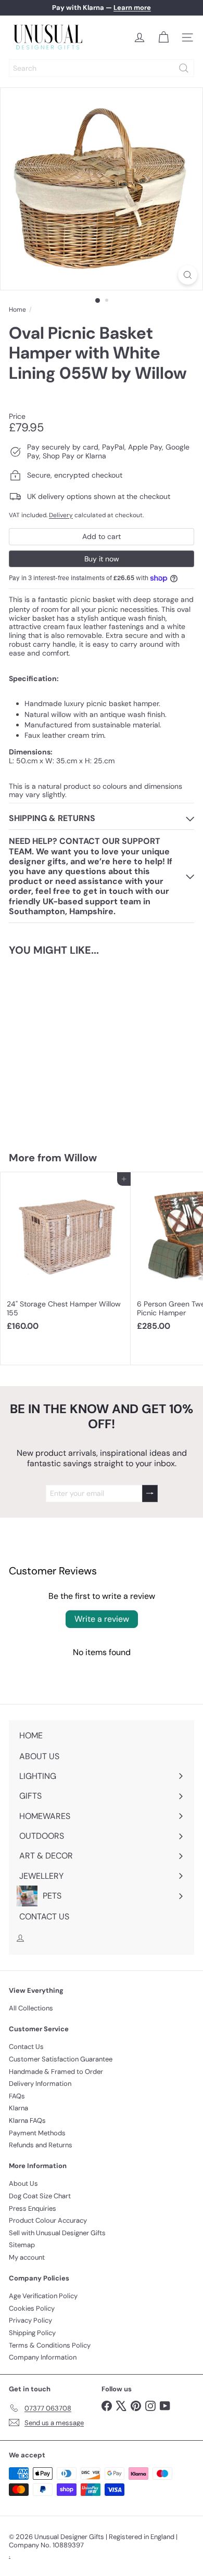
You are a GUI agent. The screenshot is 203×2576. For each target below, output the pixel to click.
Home (17, 310)
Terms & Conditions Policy (50, 2345)
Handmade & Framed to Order (56, 2072)
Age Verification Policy (43, 2296)
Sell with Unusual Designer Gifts (57, 2233)
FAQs (17, 2096)
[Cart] (163, 37)
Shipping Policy (32, 2333)
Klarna (18, 2108)
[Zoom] (188, 275)
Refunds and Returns (41, 2145)
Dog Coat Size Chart (40, 2196)
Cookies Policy (32, 2308)
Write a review (102, 1619)
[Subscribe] (150, 1494)
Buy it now (102, 559)
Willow (80, 1158)
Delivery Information (40, 2084)
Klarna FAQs (27, 2120)
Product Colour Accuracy (48, 2220)
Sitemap (22, 2245)
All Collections (31, 2008)
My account (27, 2257)
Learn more (132, 8)
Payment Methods (37, 2133)
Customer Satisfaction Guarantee (61, 2059)
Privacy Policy (30, 2320)
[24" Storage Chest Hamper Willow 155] (66, 1255)
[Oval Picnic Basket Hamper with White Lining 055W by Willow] (66, 1047)
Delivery (61, 515)
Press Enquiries (33, 2208)
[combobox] (102, 68)
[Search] (184, 68)
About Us (23, 2183)
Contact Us (26, 2047)
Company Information (43, 2357)
